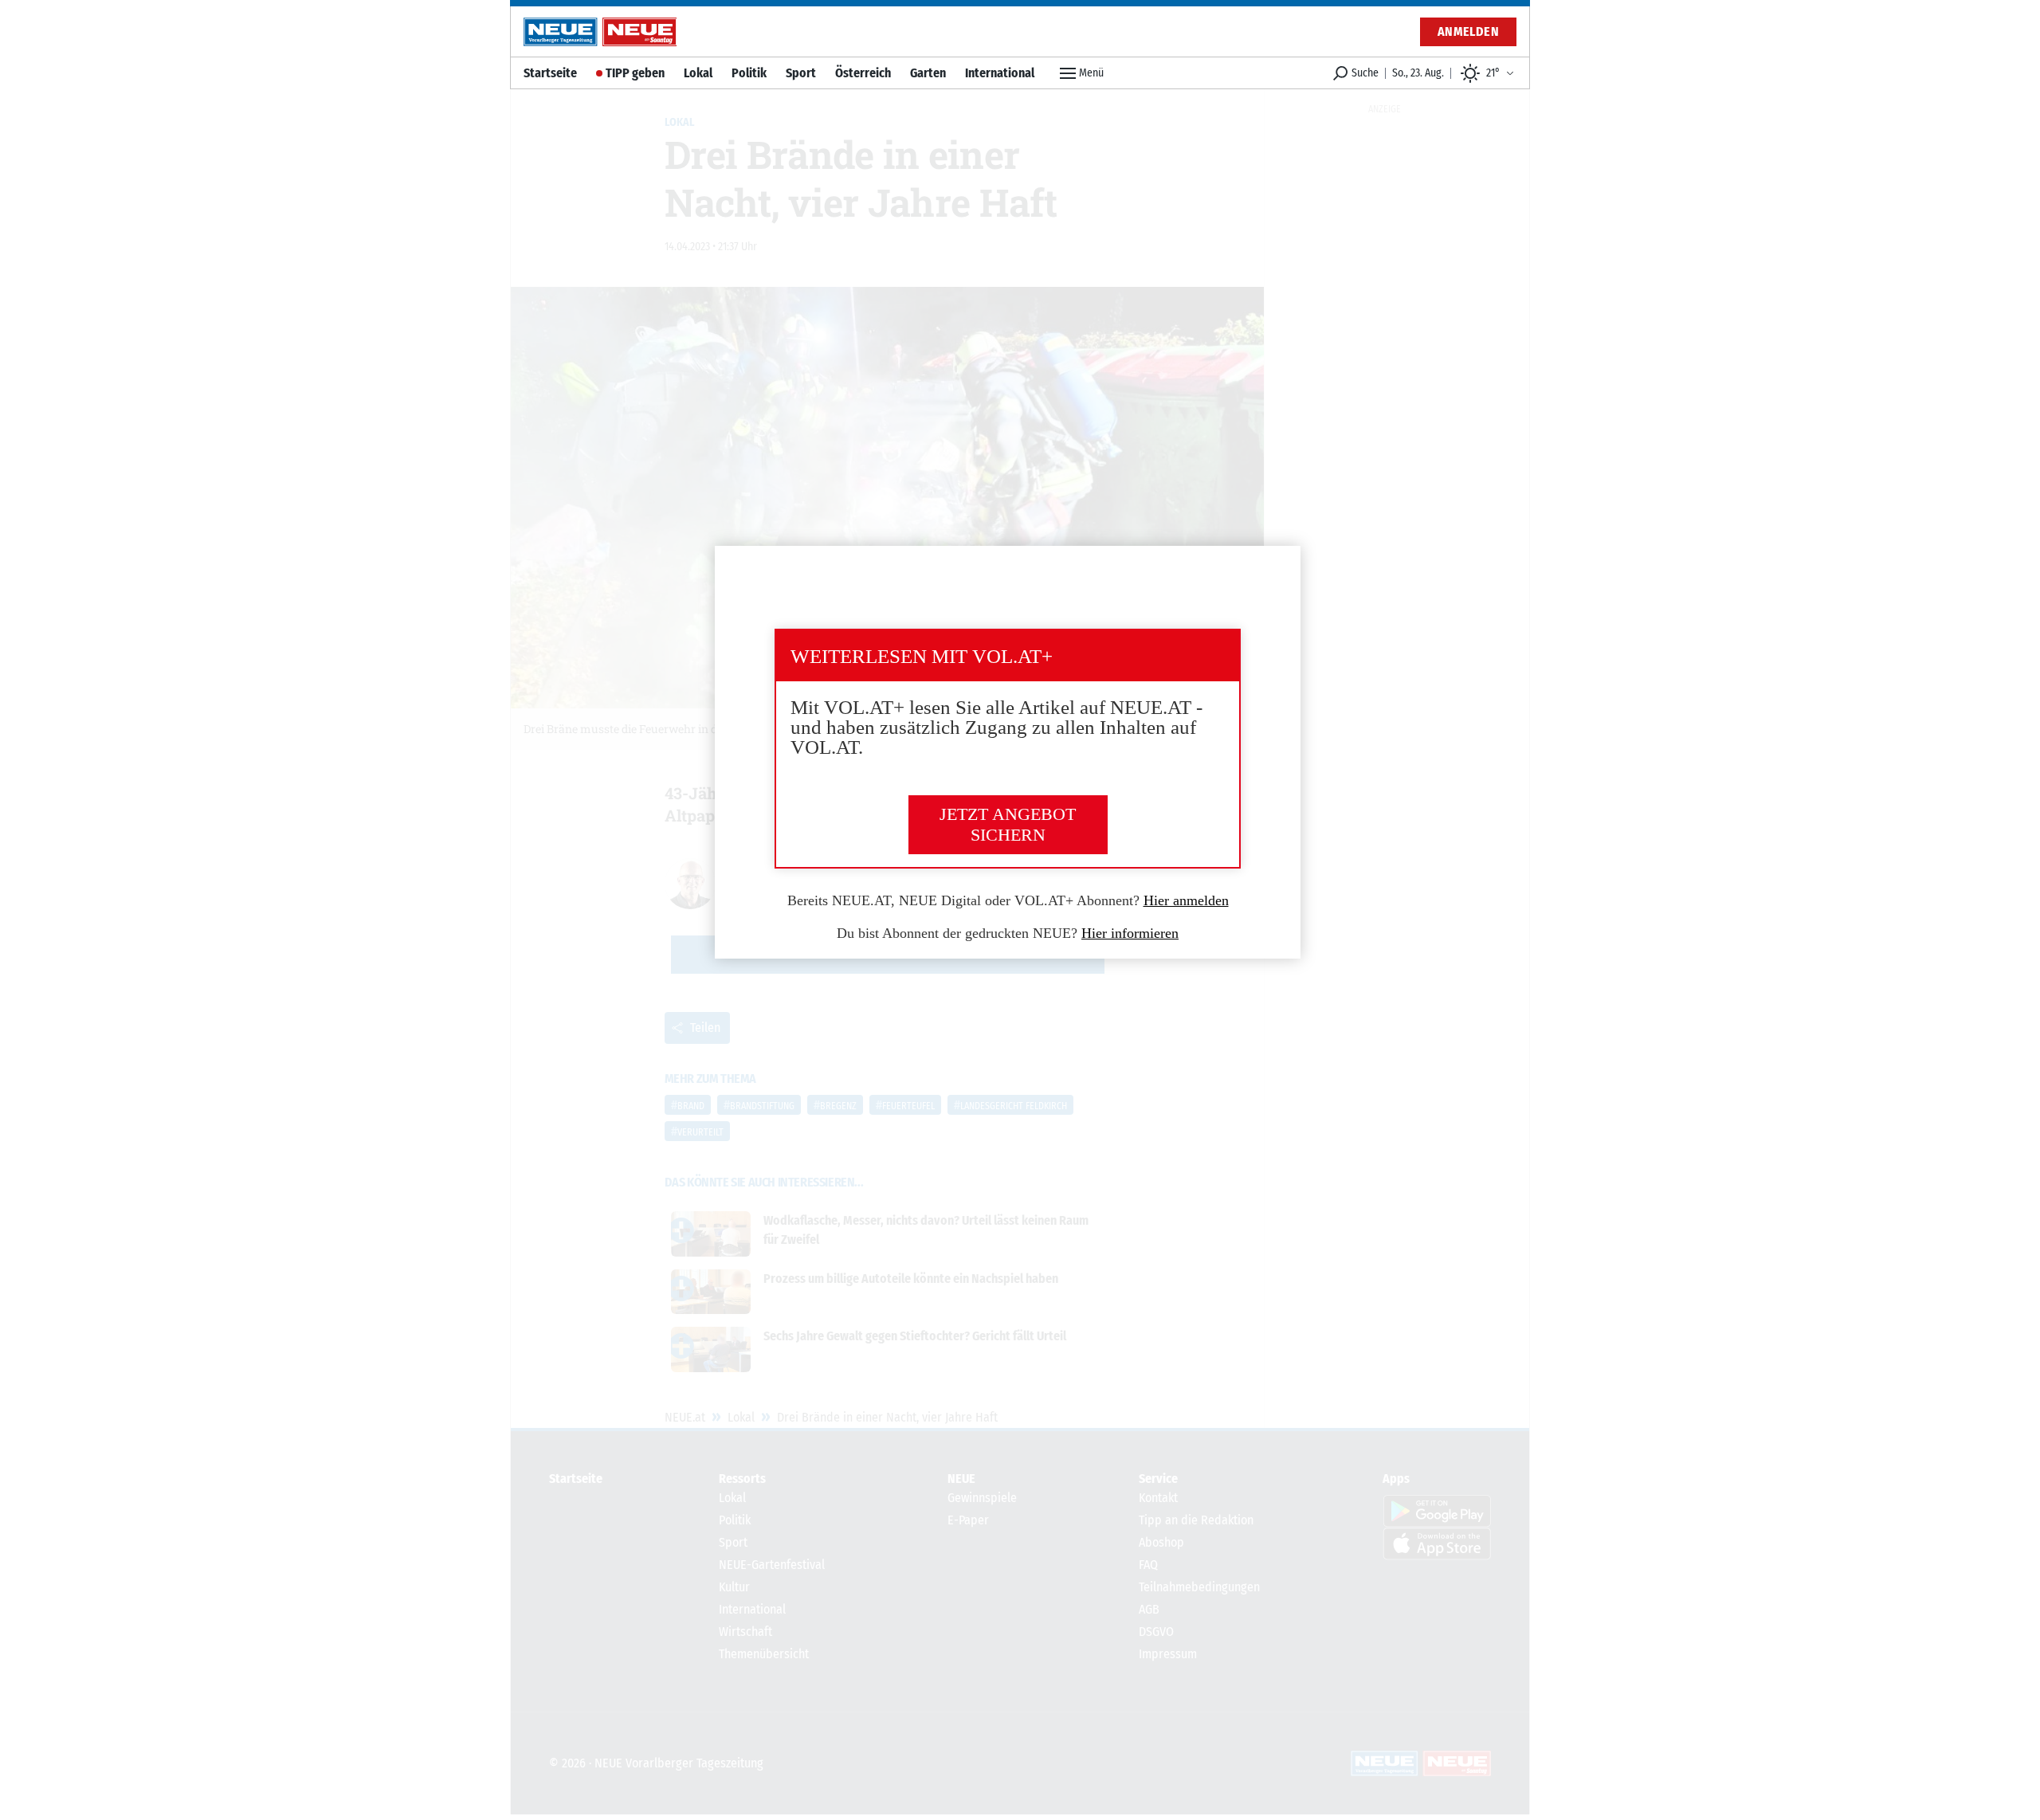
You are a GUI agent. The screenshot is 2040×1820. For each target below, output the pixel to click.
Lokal (698, 73)
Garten (928, 73)
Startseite (550, 73)
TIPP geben (635, 73)
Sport (801, 73)
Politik (749, 73)
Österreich (863, 73)
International (1000, 73)
